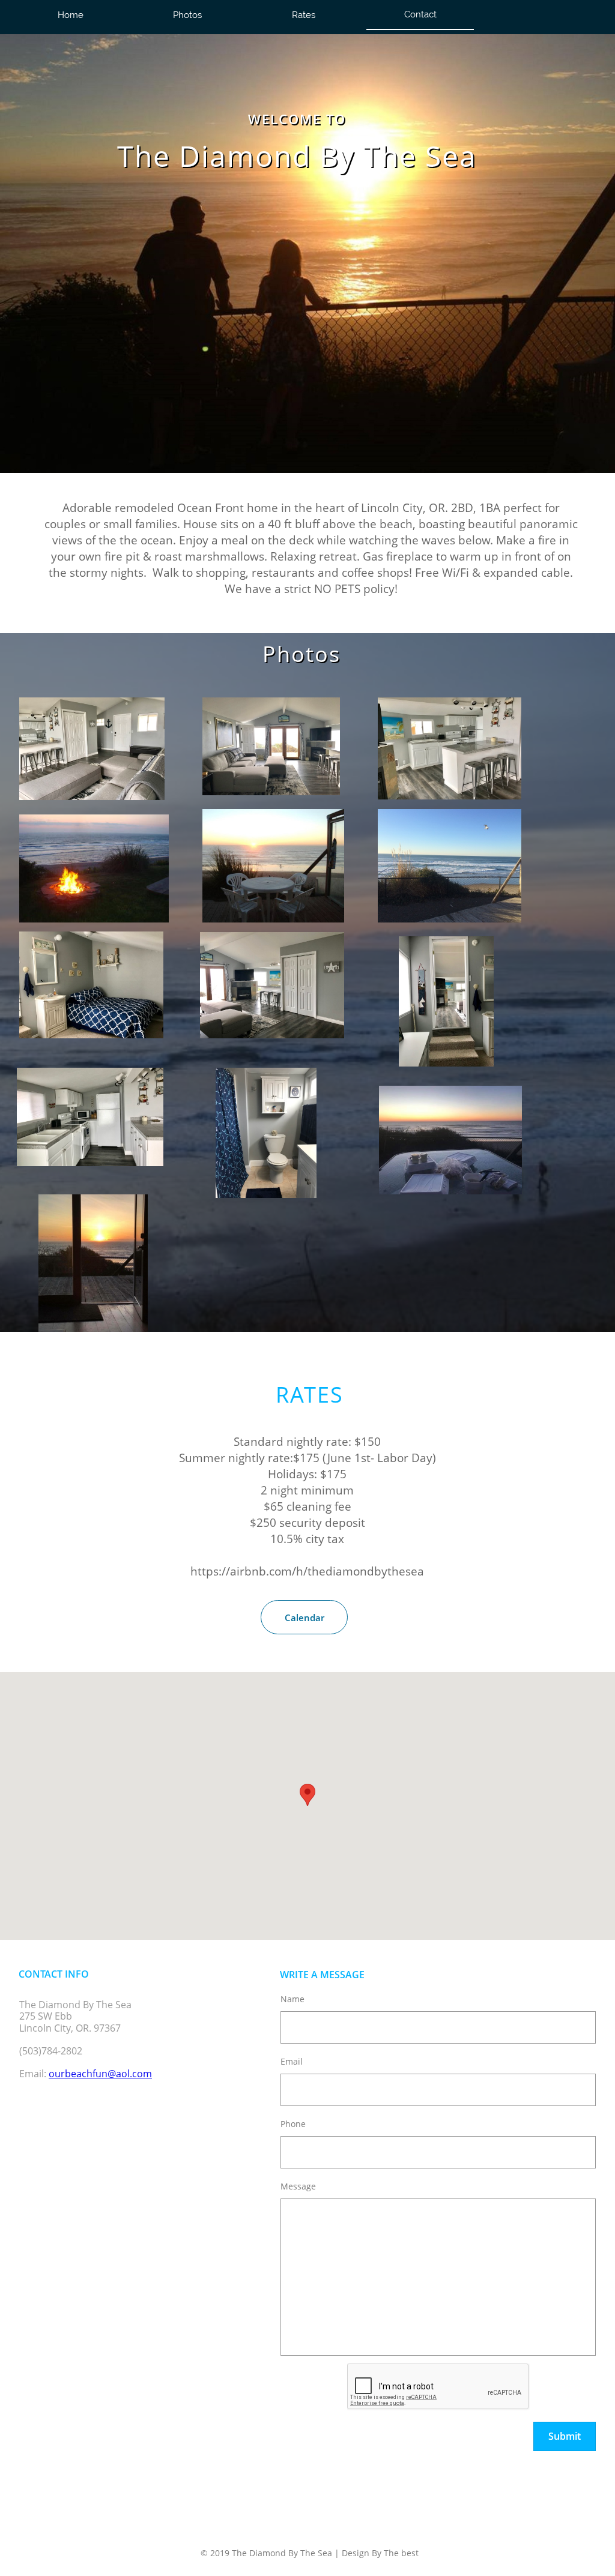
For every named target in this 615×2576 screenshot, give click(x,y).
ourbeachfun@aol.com (100, 2074)
